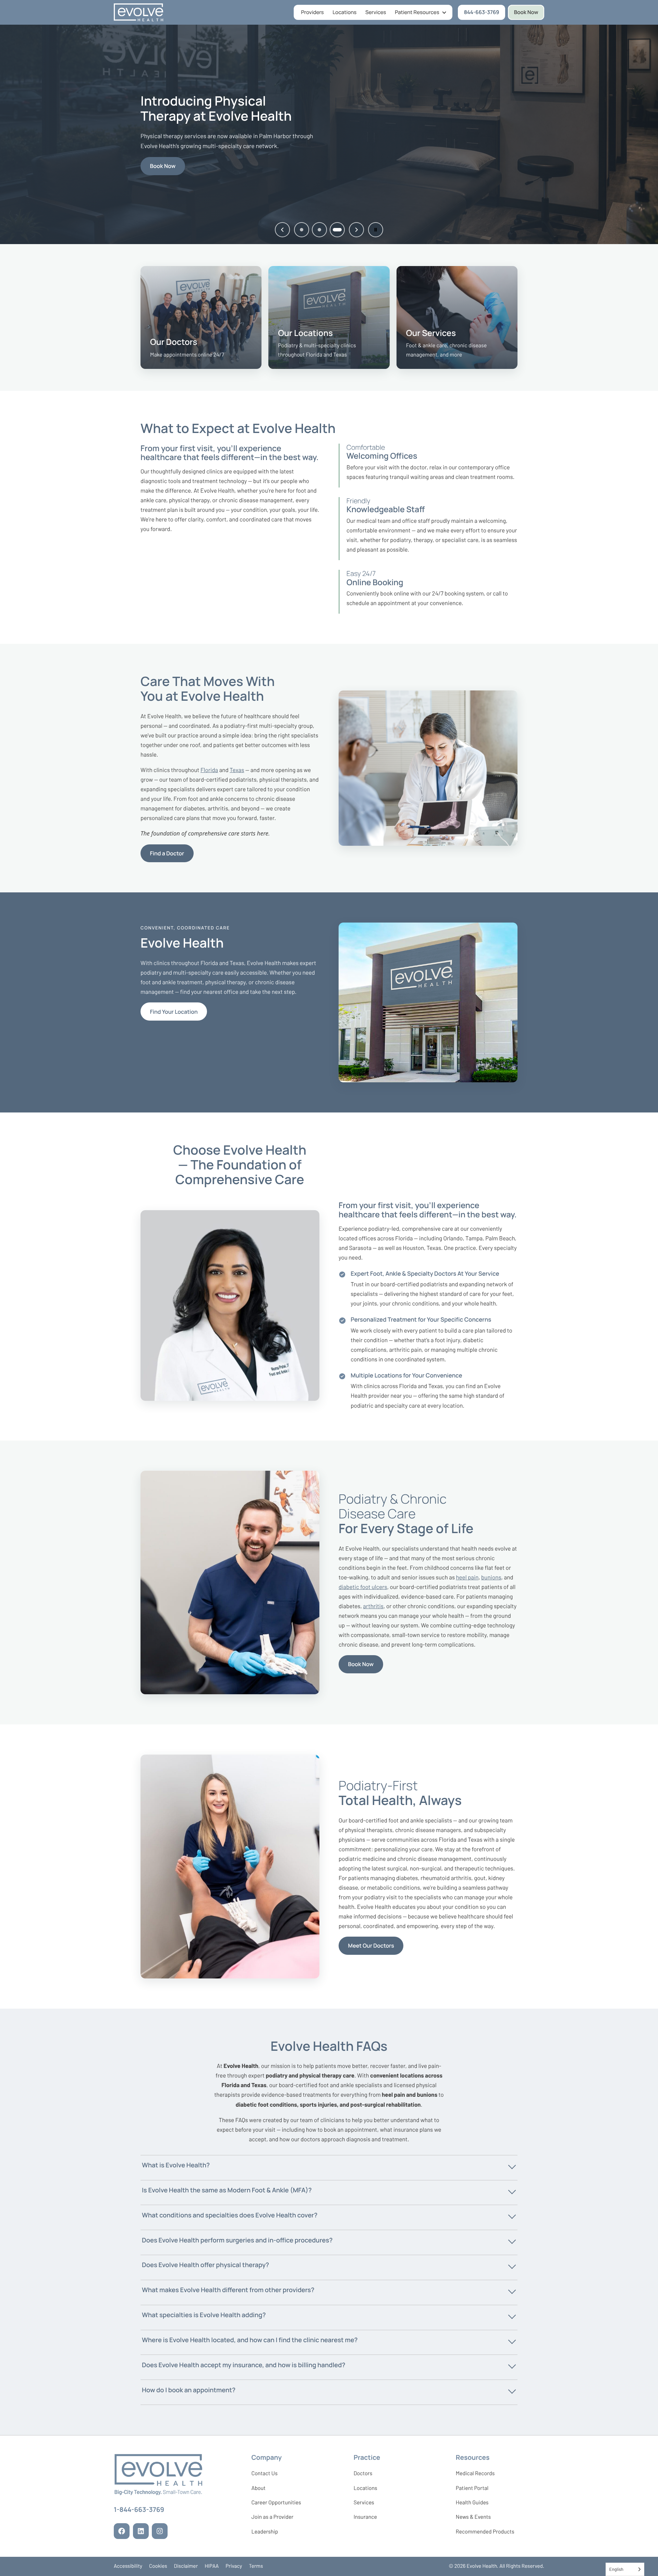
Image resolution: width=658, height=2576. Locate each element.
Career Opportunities (276, 2504)
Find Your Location (174, 1012)
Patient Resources (417, 12)
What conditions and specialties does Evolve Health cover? (230, 2215)
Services (376, 12)
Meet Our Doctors (371, 1946)
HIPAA (212, 2566)
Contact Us (264, 2473)
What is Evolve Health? (176, 2165)
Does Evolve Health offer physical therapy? (205, 2265)
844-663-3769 (485, 14)
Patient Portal (472, 2490)
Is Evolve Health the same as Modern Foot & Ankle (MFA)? (227, 2190)
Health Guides (472, 2502)
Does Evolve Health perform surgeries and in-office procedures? (237, 2240)
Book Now (526, 12)
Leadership (265, 2533)
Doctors (363, 2473)
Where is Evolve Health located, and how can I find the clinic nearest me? (250, 2340)
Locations (345, 12)
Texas (237, 770)
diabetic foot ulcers (363, 1587)
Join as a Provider (272, 2518)
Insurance (365, 2517)
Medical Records (475, 2475)
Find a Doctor (167, 853)
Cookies (158, 2566)
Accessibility (128, 2566)
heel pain (467, 1577)
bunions (491, 1577)
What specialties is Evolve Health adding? (204, 2315)
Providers (313, 12)
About (258, 2488)
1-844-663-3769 (139, 2511)
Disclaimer (186, 2566)
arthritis (373, 1606)
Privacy (234, 2566)
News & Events (473, 2518)
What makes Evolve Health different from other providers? (228, 2290)
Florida (209, 770)
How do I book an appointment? (189, 2390)
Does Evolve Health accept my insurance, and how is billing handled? (243, 2365)
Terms (256, 2566)
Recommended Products (485, 2532)
